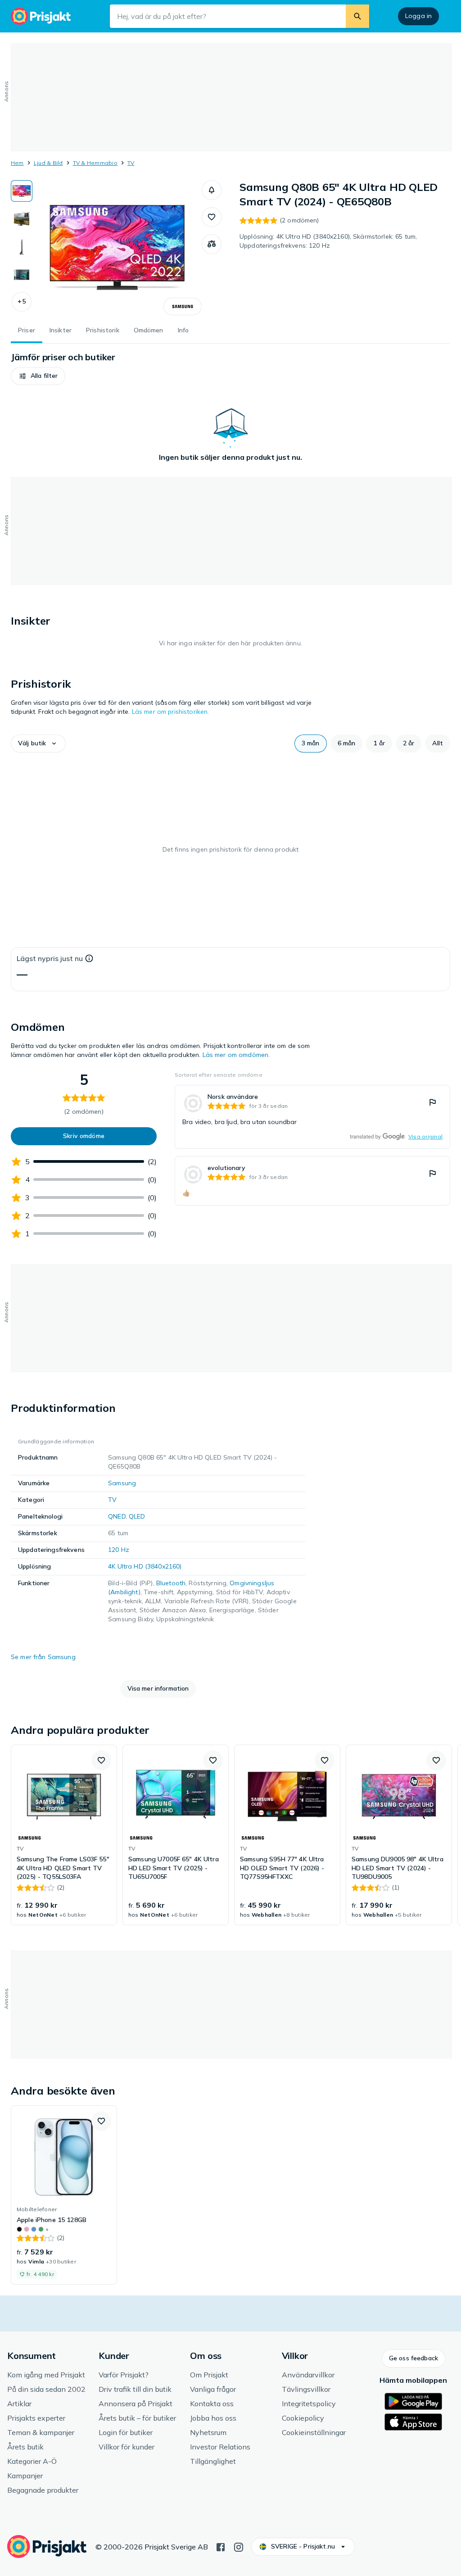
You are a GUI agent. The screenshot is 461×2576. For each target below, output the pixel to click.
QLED (137, 1516)
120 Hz (119, 1550)
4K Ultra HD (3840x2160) (145, 1566)
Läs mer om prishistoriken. (171, 712)
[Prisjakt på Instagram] (239, 2546)
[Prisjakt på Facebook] (221, 2546)
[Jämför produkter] (212, 244)
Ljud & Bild (48, 163)
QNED (117, 1516)
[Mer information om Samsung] (183, 306)
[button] (22, 302)
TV (131, 163)
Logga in (418, 16)
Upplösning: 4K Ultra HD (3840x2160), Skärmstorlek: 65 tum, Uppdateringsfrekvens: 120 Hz (328, 241)
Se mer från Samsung (43, 1657)
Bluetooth (171, 1583)
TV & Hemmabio (95, 163)
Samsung (122, 1483)
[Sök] (357, 16)
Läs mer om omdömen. (236, 1055)
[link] (312, 1117)
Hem (17, 163)
